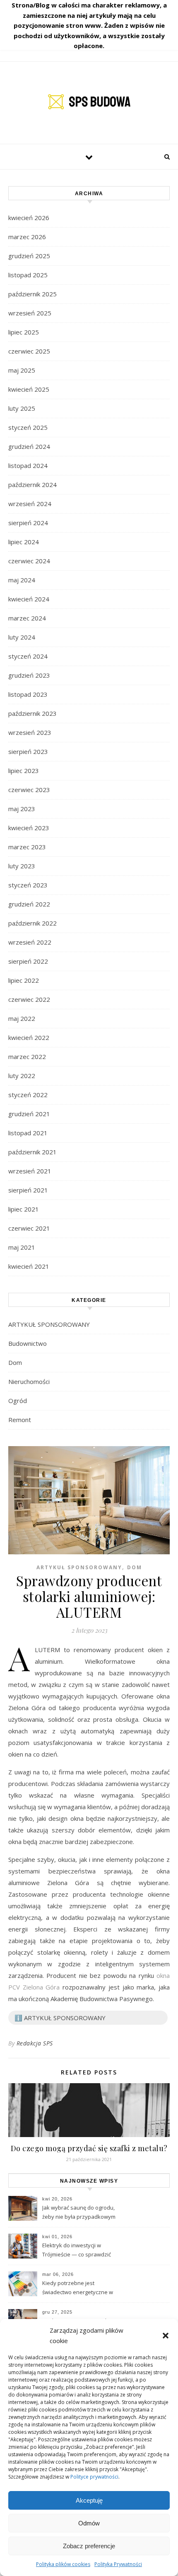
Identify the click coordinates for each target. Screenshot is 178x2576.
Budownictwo (28, 1343)
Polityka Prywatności (118, 2564)
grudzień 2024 (29, 446)
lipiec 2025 (24, 332)
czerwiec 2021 (29, 1228)
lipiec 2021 (24, 1209)
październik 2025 (32, 294)
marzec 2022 (27, 1057)
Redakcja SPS (35, 2043)
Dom (15, 1362)
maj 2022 (22, 1018)
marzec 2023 (27, 847)
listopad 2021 (28, 1133)
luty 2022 (22, 1076)
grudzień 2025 (29, 256)
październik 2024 (32, 485)
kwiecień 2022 (29, 1037)
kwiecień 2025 (29, 389)
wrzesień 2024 (30, 504)
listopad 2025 (28, 275)
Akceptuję (89, 2500)
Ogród (18, 1401)
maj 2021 (22, 1247)
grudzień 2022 (29, 904)
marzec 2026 (27, 237)
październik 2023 (32, 713)
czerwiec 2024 (29, 561)
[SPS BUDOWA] (89, 102)
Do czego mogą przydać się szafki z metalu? (89, 2148)
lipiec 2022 (24, 980)
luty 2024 (22, 637)
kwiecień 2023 (29, 828)
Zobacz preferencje (89, 2546)
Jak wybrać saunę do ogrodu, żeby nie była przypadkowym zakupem (79, 2213)
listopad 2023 (28, 694)
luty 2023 (22, 866)
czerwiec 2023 (29, 790)
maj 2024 (22, 580)
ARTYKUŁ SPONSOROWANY (49, 1324)
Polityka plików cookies (63, 2564)
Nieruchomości (29, 1381)
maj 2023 (22, 809)
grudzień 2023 (29, 675)
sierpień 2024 (28, 523)
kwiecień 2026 (29, 218)
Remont (20, 1420)
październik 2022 (32, 923)
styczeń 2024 (28, 656)
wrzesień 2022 (30, 942)
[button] (166, 2336)
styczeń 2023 (28, 885)
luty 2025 (22, 408)
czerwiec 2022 (29, 999)
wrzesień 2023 (30, 732)
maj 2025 (22, 370)
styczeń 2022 (28, 1095)
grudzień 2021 (29, 1114)
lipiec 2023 (24, 771)
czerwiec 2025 (29, 351)
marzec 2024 (27, 618)
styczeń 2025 (28, 427)
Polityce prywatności (94, 2477)
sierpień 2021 (28, 1190)
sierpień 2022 (28, 961)
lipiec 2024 (24, 542)
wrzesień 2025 (30, 313)
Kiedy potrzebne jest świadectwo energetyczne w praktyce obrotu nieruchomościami (78, 2288)
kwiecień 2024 (29, 599)
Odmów (89, 2523)
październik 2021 (32, 1152)
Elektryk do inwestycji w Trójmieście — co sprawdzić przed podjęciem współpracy (78, 2251)
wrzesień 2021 (30, 1171)
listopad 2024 (28, 465)
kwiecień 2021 (29, 1266)
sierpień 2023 (28, 751)
